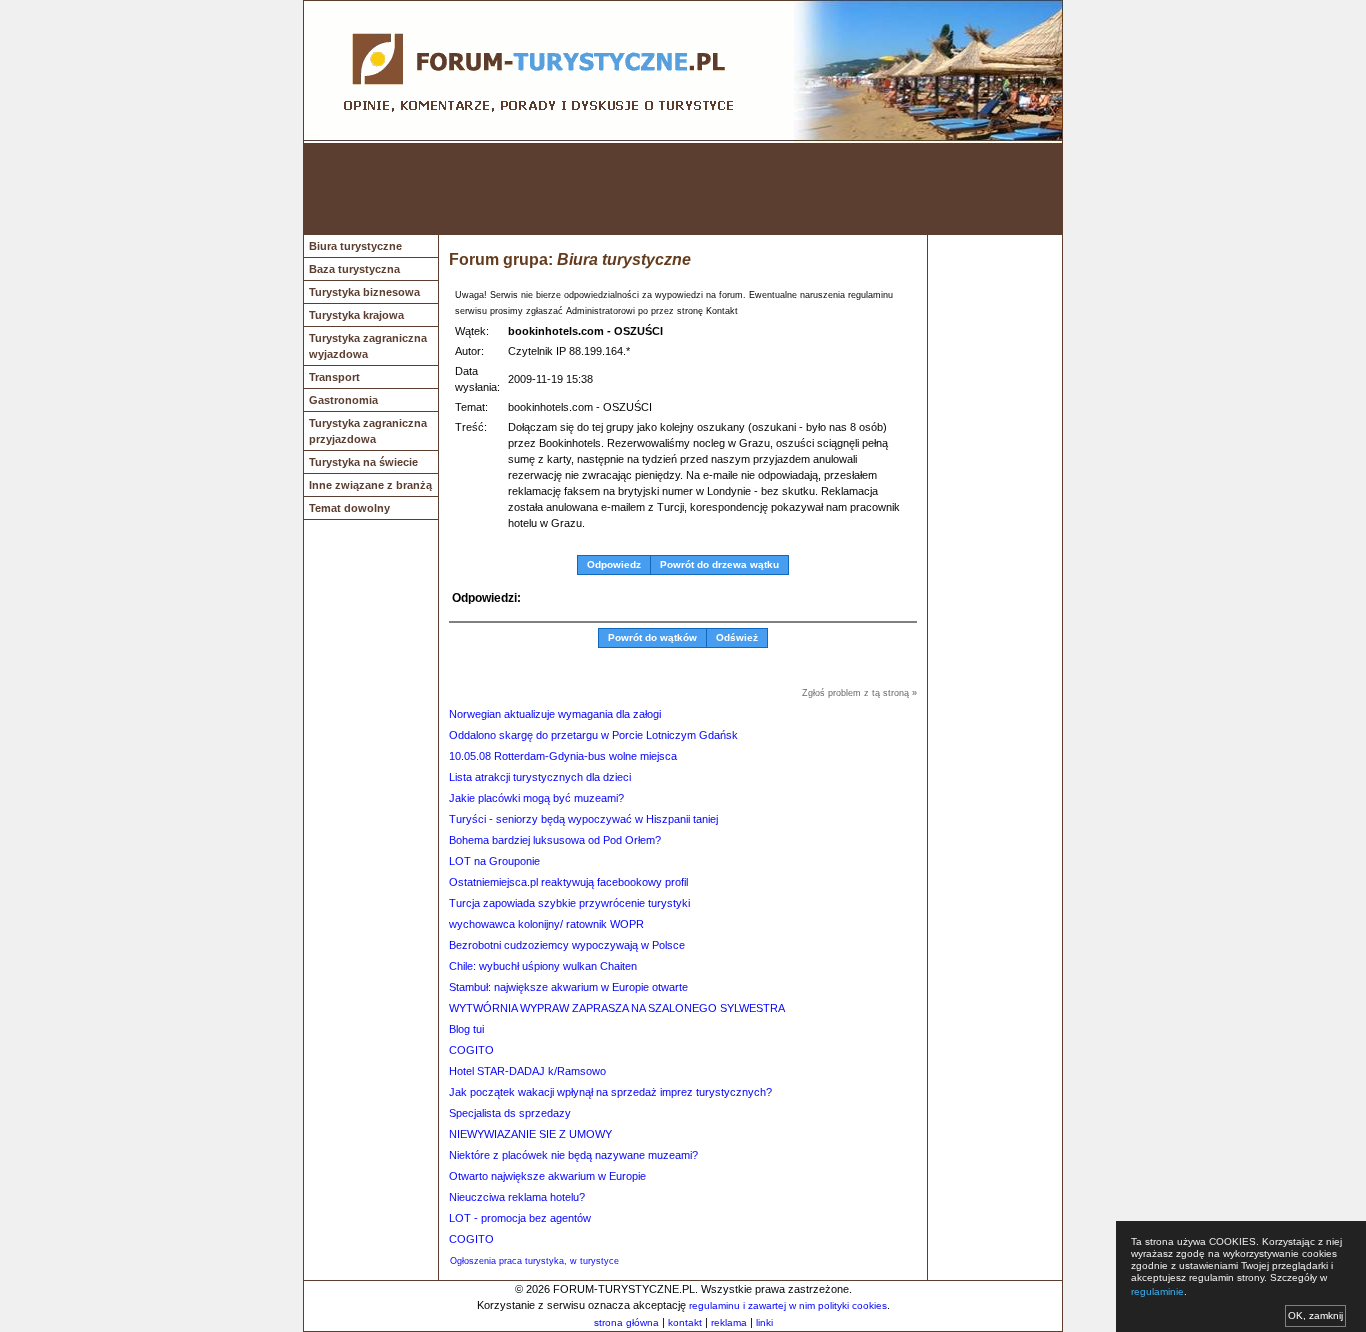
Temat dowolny (349, 508)
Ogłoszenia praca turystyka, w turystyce (534, 1261)
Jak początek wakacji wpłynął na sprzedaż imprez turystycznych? (610, 1092)
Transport (334, 377)
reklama (729, 1322)
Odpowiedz (614, 564)
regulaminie (1157, 1291)
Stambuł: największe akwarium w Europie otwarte (568, 987)
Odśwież (737, 637)
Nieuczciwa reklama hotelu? (517, 1197)
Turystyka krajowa (356, 315)
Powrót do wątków (652, 637)
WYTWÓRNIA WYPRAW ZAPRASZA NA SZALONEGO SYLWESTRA (617, 1008)
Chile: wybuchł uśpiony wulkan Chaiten (543, 966)
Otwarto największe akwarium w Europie (547, 1176)
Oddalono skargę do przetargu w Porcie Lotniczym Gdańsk (593, 735)
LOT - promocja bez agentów (520, 1218)
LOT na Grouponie (494, 861)
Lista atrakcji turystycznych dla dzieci (540, 777)
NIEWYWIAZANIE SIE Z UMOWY (530, 1134)
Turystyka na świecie (363, 462)
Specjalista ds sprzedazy (510, 1113)
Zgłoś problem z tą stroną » (859, 693)
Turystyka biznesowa (364, 292)
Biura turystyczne (355, 246)
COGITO (471, 1050)
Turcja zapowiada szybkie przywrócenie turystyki (569, 903)
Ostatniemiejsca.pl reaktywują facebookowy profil (568, 882)
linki (764, 1322)
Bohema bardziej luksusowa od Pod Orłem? (555, 840)
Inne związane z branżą (370, 485)
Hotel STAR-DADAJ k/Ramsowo (527, 1071)
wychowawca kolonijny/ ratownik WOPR (546, 924)
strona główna (626, 1322)
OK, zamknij (1315, 1315)
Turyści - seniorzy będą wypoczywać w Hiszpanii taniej (583, 819)
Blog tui (466, 1029)
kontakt (685, 1322)
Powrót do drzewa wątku (719, 564)
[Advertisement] (683, 189)
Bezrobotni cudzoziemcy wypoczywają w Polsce (567, 945)
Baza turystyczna (354, 269)
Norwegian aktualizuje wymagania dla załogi (555, 714)
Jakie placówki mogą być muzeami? (536, 798)
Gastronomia (343, 400)
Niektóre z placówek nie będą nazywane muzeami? (573, 1155)
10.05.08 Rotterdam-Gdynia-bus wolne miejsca (563, 756)
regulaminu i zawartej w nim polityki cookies (788, 1305)
